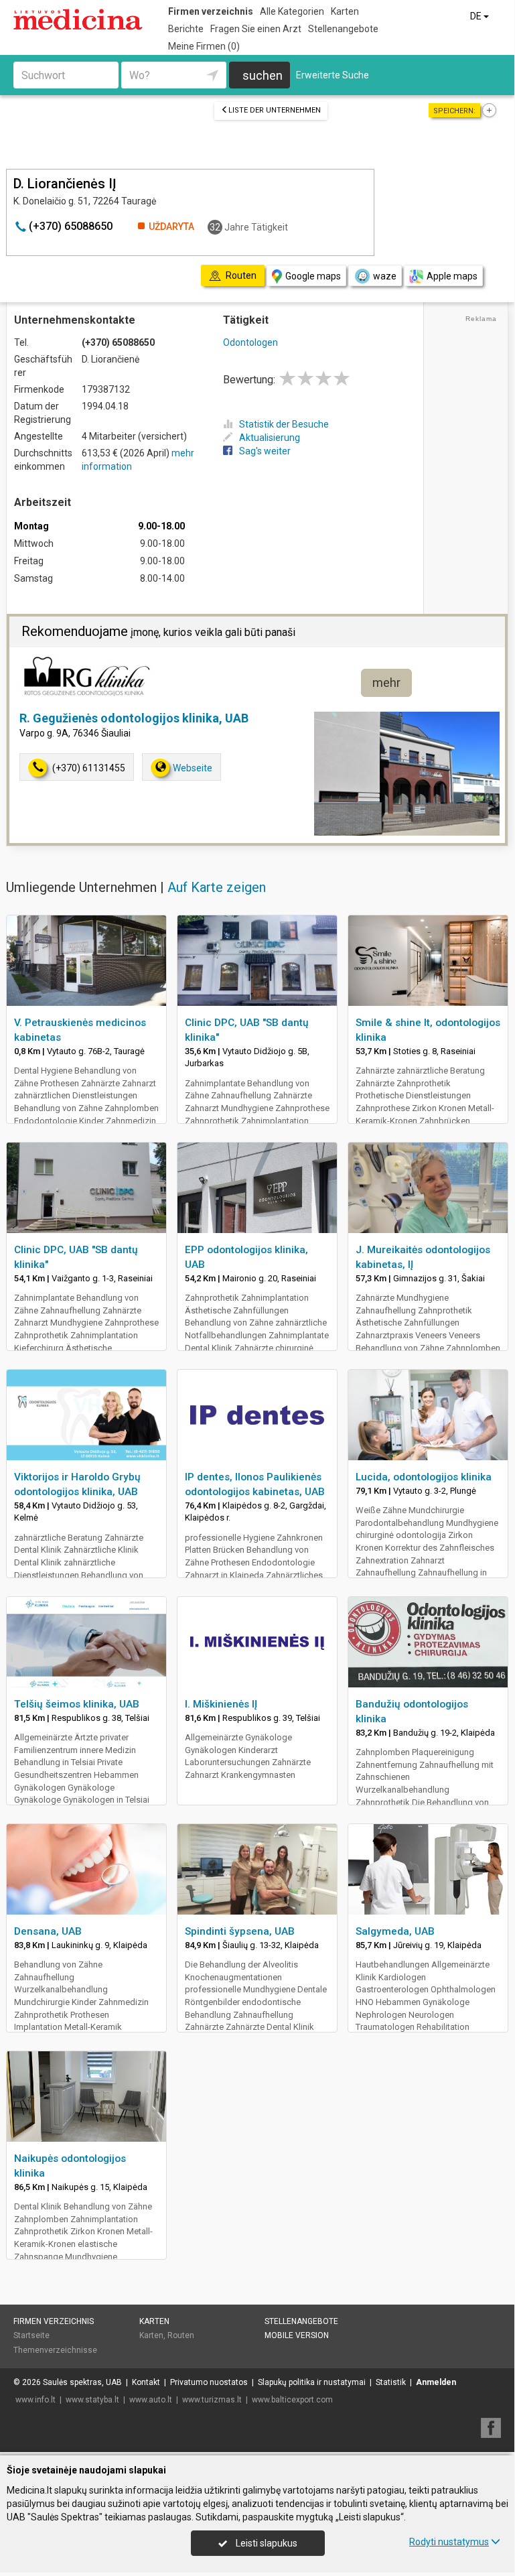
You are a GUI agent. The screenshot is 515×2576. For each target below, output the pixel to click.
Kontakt (146, 2382)
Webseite (193, 768)
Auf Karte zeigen (217, 887)
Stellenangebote (343, 29)
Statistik (391, 2382)
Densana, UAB (48, 1931)
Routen (181, 2335)
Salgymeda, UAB (395, 1931)
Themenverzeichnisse (55, 2350)
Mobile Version (297, 2335)
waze (385, 276)
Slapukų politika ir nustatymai (312, 2382)
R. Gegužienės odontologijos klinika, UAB (134, 718)
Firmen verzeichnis (211, 11)
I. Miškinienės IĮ (221, 1704)
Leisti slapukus (266, 2543)
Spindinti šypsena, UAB (240, 1931)
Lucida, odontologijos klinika (424, 1477)
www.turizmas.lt (212, 2400)
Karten (345, 11)
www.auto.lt (151, 2400)
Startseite (31, 2335)
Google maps (313, 276)
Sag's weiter (265, 451)
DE (477, 16)
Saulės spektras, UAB (82, 2382)
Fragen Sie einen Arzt (256, 29)
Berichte (186, 29)
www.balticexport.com (292, 2400)
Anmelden (436, 2382)
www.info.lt (35, 2400)
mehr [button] (386, 683)
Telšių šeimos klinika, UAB (77, 1704)
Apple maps (452, 276)
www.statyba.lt (92, 2400)
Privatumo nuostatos (209, 2382)
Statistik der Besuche (284, 424)
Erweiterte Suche (333, 75)
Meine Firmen (204, 46)
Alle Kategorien (292, 11)
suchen (263, 75)
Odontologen (250, 342)
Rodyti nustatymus (449, 2542)
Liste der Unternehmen (275, 110)
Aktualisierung (270, 438)
